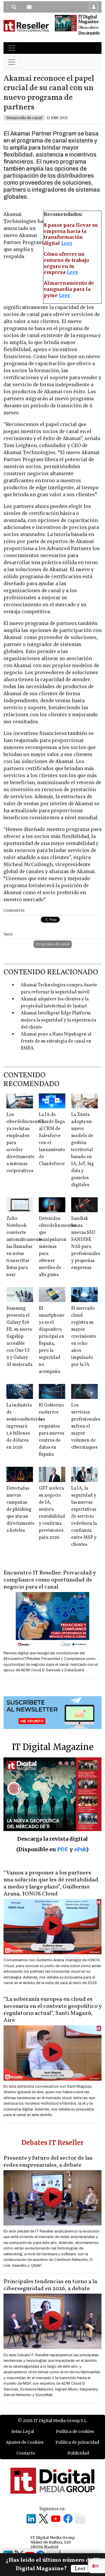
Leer (67, 243)
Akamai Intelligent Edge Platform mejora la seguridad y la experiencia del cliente (58, 1020)
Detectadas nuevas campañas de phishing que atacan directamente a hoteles (20, 1509)
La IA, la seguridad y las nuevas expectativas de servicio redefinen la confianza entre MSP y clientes (84, 1517)
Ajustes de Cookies (25, 2442)
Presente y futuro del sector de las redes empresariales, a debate (48, 2162)
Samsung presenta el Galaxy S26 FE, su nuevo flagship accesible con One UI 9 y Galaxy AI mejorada (19, 1337)
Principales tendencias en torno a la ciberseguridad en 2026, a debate (50, 2285)
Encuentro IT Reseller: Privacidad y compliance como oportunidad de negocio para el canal (50, 1580)
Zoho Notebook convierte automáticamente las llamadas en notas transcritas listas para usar (24, 1247)
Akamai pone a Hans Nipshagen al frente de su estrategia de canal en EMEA (56, 1041)
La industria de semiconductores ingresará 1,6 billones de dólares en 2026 (24, 1426)
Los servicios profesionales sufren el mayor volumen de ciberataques (86, 1426)
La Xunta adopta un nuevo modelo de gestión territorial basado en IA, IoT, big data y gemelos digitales (83, 1150)
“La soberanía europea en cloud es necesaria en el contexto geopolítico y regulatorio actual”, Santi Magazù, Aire (52, 2010)
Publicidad (78, 2453)
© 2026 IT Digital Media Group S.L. (53, 2421)
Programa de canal (53, 944)
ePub (80, 1849)
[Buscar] (14, 7)
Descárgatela (89, 33)
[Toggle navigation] (12, 48)
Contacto (26, 2453)
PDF (63, 1849)
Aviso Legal (23, 2431)
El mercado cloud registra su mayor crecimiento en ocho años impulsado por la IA (84, 1337)
